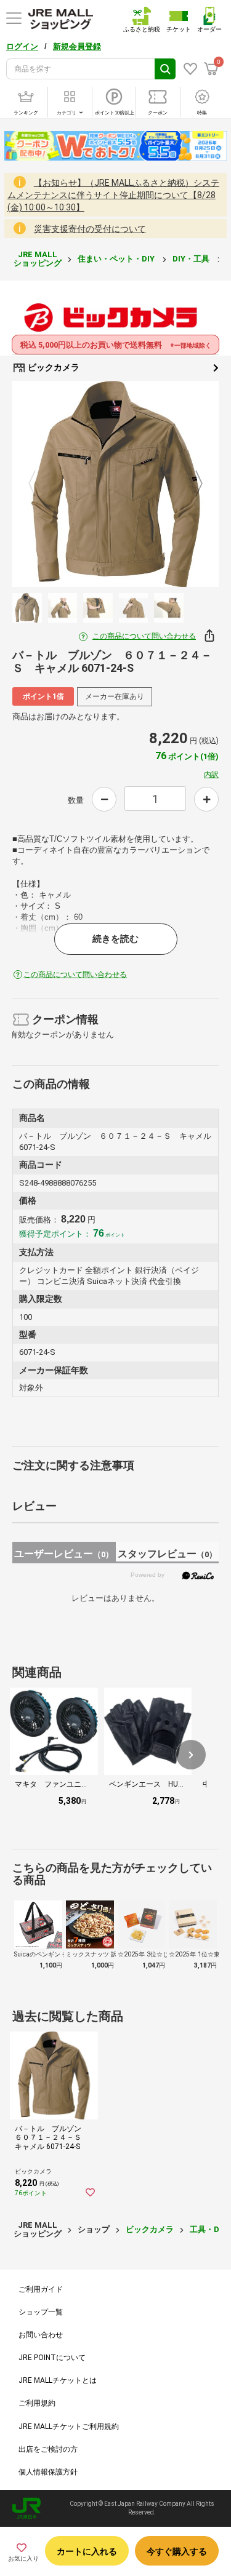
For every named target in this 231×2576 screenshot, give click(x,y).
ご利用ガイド (41, 2289)
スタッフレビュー (167, 1554)
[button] (191, 1755)
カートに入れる (87, 2551)
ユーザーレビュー (64, 1554)
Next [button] (192, 484)
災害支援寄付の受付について (90, 229)
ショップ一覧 (41, 2312)
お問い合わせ (41, 2335)
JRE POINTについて (52, 2358)
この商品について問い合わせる (144, 636)
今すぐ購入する (177, 2551)
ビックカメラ (53, 367)
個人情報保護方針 (48, 2472)
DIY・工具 (192, 259)
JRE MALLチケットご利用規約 (69, 2426)
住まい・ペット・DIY (117, 259)
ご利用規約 (37, 2403)
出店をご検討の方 (48, 2449)
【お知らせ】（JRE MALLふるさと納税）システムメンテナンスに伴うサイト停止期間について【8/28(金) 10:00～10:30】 (113, 195)
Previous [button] (39, 484)
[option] (115, 484)
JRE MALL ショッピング (38, 259)
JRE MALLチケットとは (58, 2380)
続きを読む (115, 939)
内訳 (211, 775)
